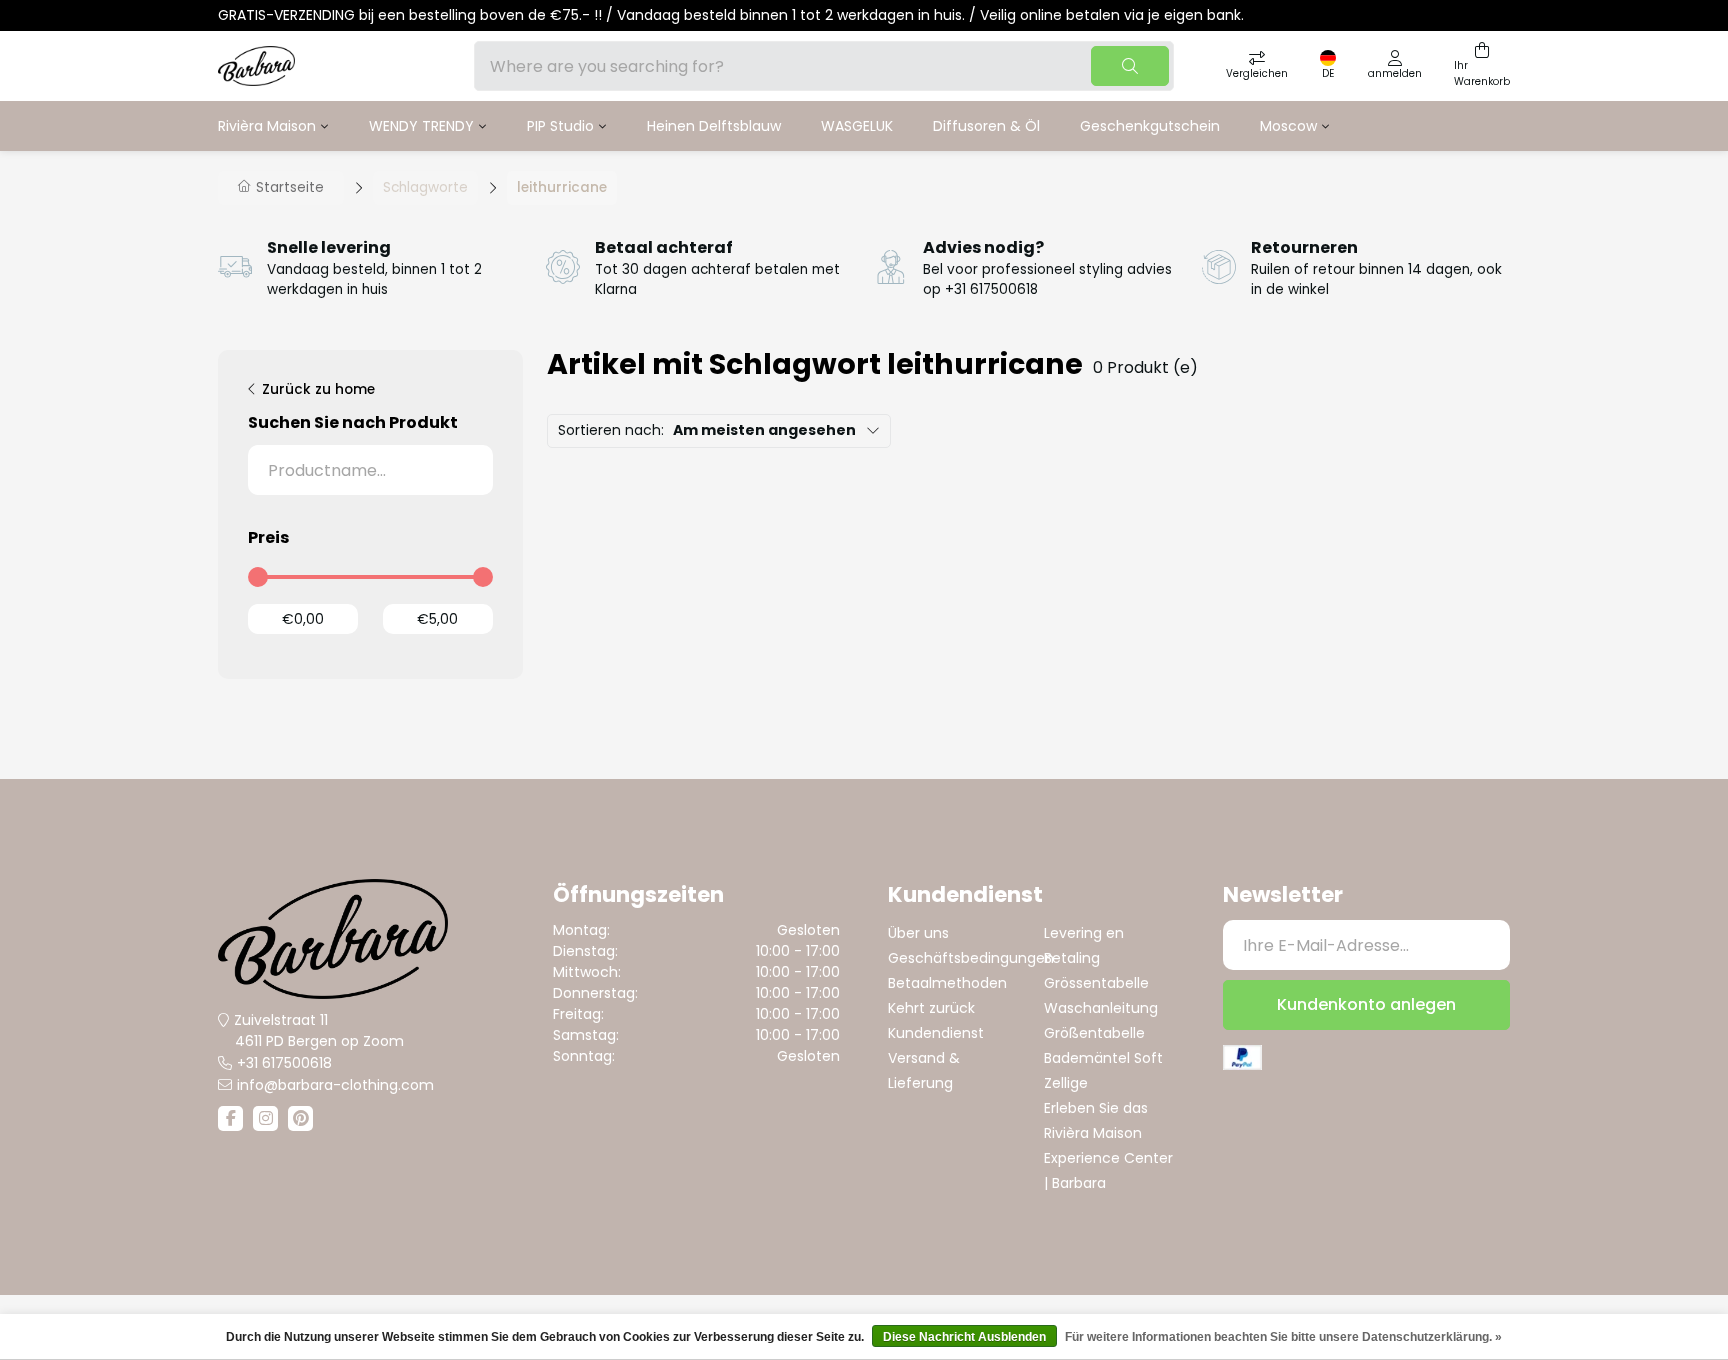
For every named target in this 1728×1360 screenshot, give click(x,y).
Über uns (918, 933)
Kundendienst (936, 1033)
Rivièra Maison (267, 126)
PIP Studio (560, 126)
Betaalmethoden (947, 983)
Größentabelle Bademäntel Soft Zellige (1103, 1058)
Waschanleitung (1101, 1008)
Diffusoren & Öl (986, 126)
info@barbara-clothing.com (335, 1085)
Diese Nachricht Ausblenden (964, 1337)
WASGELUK (857, 126)
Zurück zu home (318, 389)
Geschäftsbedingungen (971, 958)
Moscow (1288, 126)
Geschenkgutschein (1150, 126)
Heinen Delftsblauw (714, 126)
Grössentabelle (1096, 983)
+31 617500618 (284, 1063)
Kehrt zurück (931, 1008)
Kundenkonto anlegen (1366, 1004)
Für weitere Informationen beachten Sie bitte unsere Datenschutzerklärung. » (1283, 1337)
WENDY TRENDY (421, 126)
